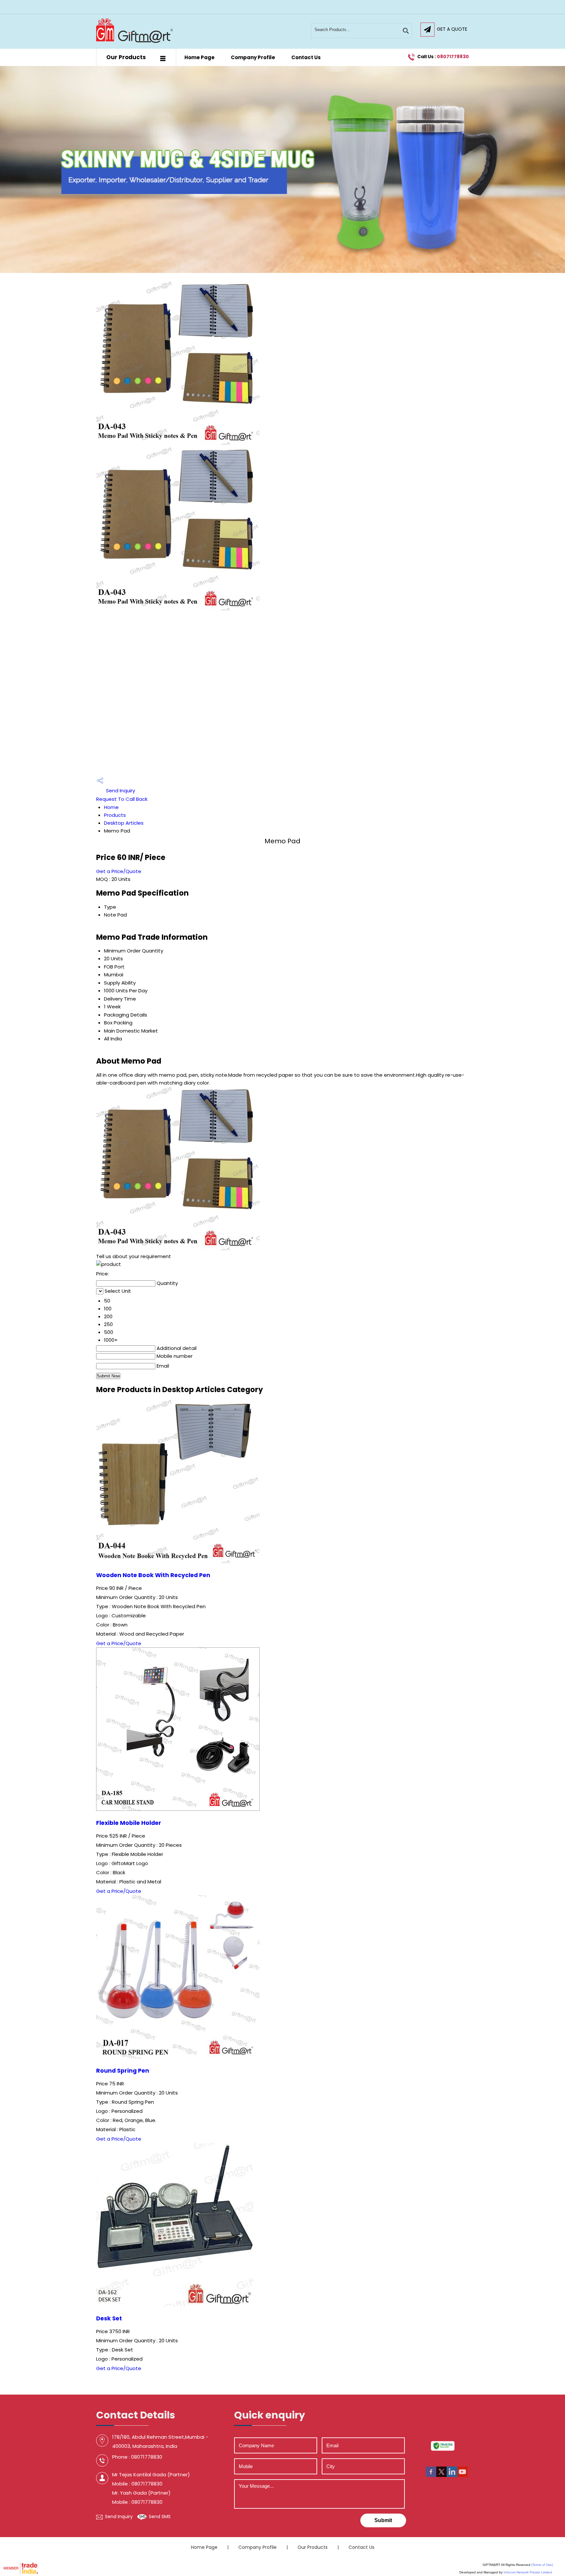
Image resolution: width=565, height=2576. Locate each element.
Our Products (126, 57)
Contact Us (306, 57)
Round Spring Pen (123, 2071)
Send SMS (160, 2517)
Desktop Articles (124, 823)
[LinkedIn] (452, 2475)
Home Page (199, 57)
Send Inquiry (120, 791)
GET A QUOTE (452, 29)
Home (111, 807)
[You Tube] (462, 2475)
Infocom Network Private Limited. (528, 2572)
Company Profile (253, 57)
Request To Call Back (122, 799)
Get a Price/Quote (119, 871)
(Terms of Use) (542, 2565)
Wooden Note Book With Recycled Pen (153, 1575)
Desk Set (109, 2318)
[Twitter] (441, 2475)
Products (115, 815)
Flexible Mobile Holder (129, 1823)
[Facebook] (431, 2475)
